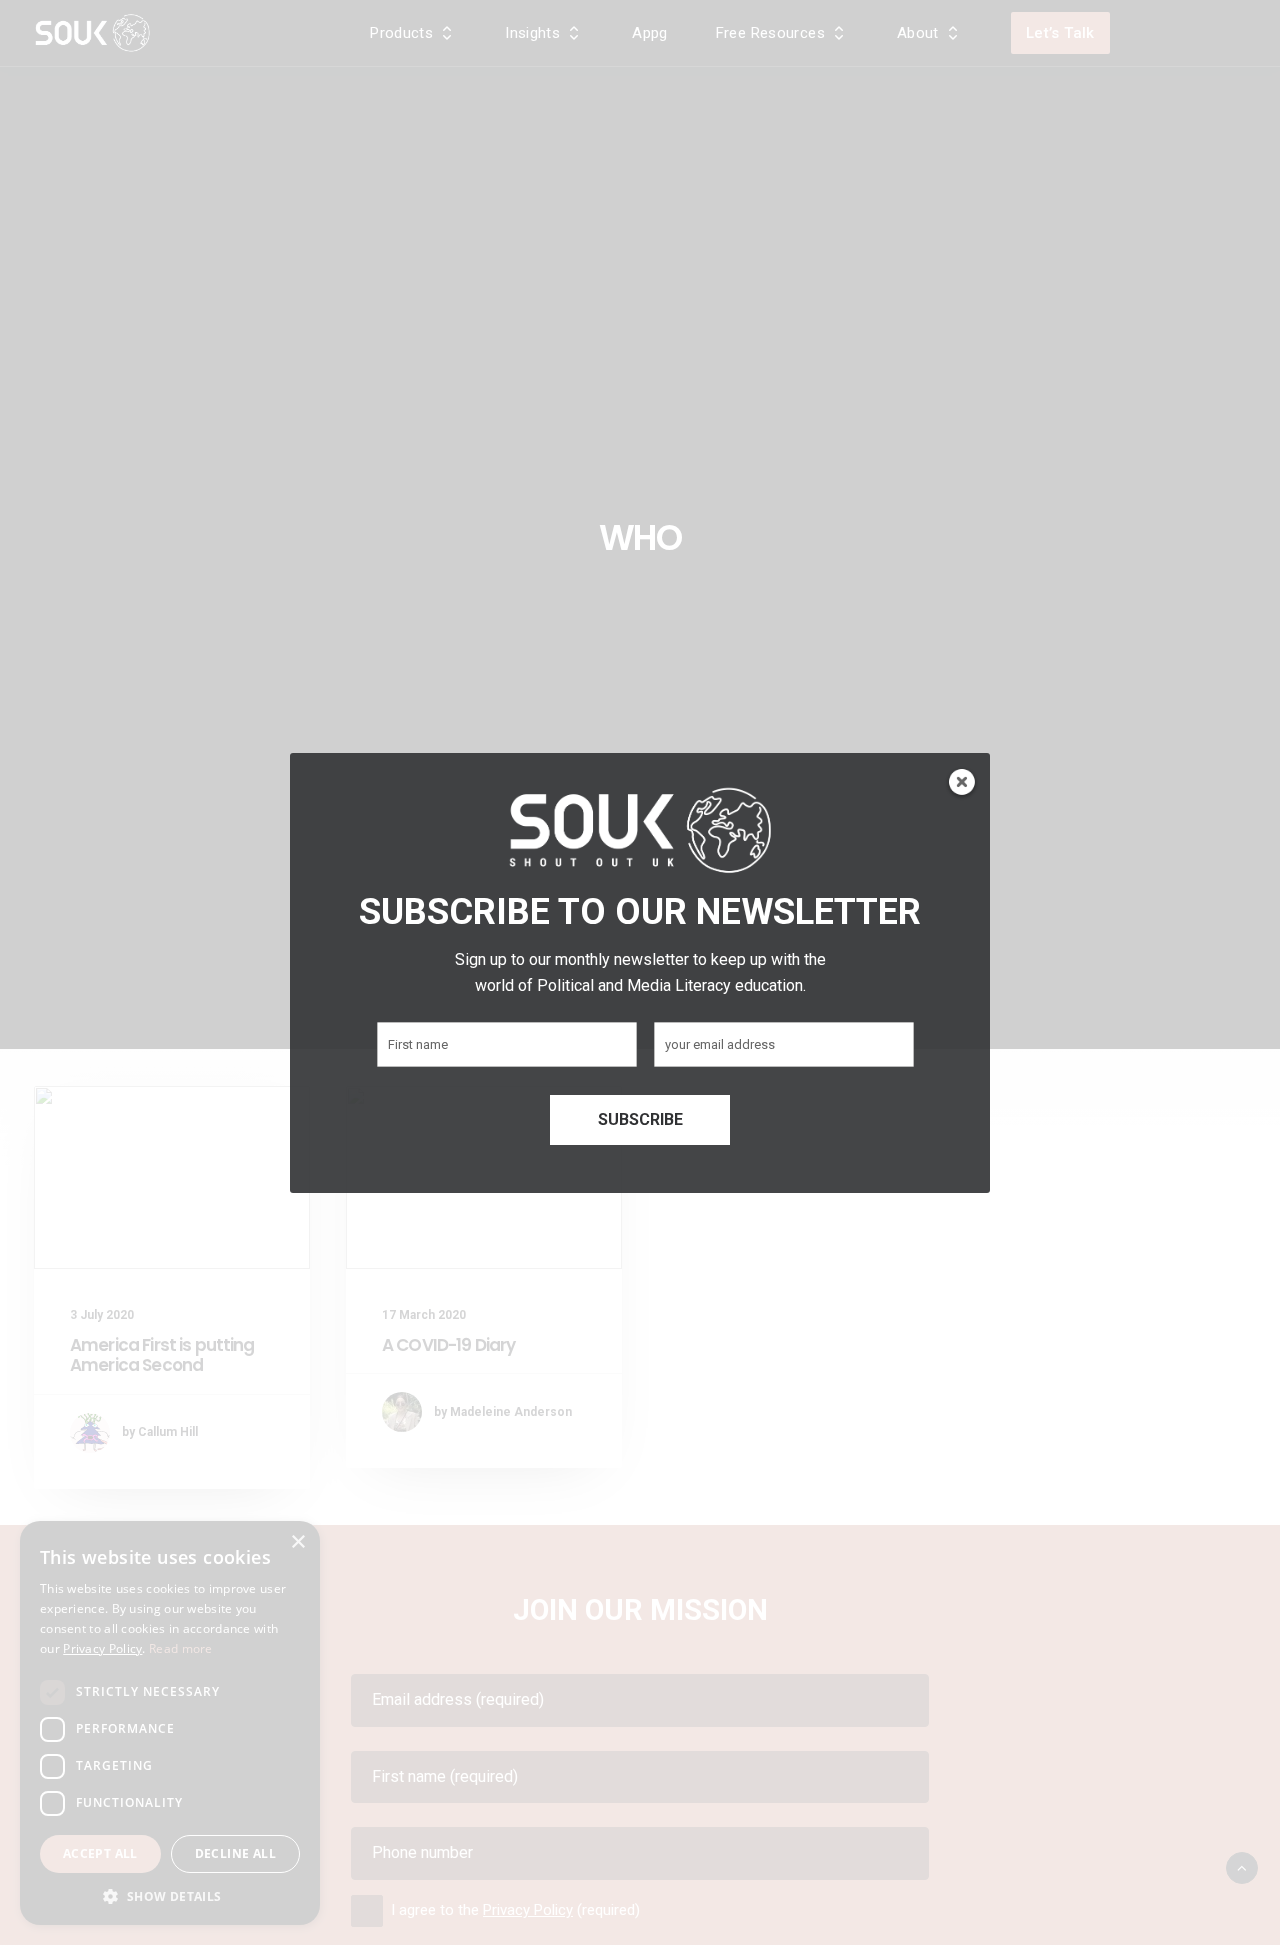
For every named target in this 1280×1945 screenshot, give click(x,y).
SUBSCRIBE (640, 1119)
